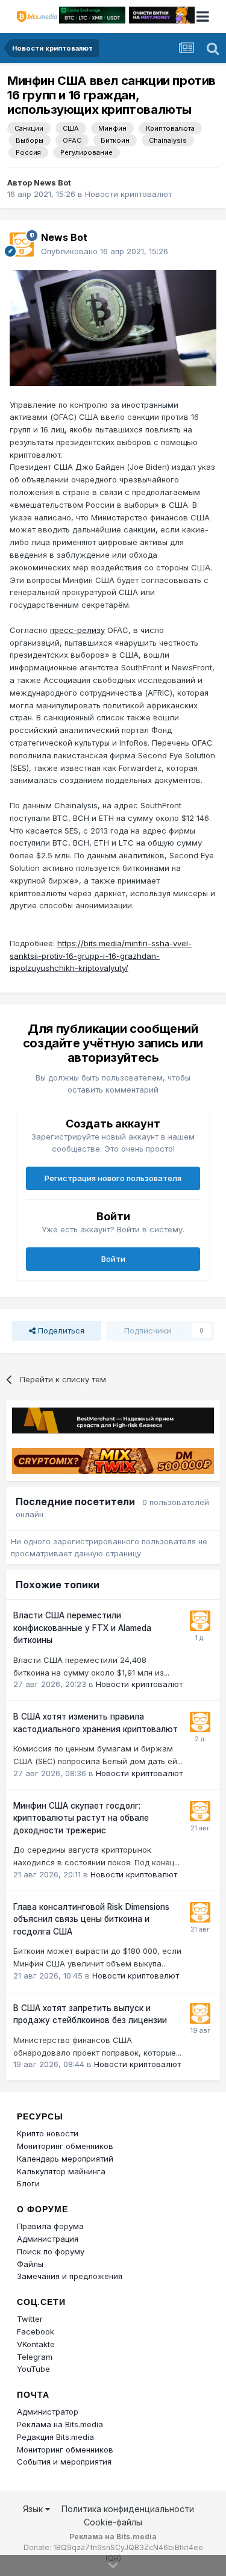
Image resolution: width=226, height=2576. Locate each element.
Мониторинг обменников (65, 2146)
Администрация (48, 2239)
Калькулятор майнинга (61, 2171)
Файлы (30, 2264)
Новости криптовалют (128, 194)
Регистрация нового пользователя (113, 1178)
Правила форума (50, 2226)
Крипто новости (48, 2133)
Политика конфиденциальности (128, 2509)
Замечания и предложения (70, 2276)
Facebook (36, 2331)
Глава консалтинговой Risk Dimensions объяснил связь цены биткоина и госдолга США (91, 1919)
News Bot (52, 182)
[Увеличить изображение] (113, 327)
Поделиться (60, 1330)
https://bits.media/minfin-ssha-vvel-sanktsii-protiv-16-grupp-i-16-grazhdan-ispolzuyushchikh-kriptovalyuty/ (101, 956)
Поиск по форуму (51, 2251)
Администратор (48, 2412)
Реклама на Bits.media (60, 2424)
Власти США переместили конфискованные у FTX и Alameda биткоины (82, 1628)
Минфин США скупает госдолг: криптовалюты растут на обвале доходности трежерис (81, 1818)
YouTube (33, 2369)
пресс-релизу (77, 630)
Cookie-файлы (113, 2522)
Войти (113, 1259)
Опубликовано (105, 251)
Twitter (30, 2319)
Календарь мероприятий (65, 2159)
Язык (34, 2509)
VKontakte (36, 2344)
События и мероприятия (64, 2462)
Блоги (28, 2183)
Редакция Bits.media (55, 2437)
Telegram (35, 2357)
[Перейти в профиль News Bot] (22, 245)
